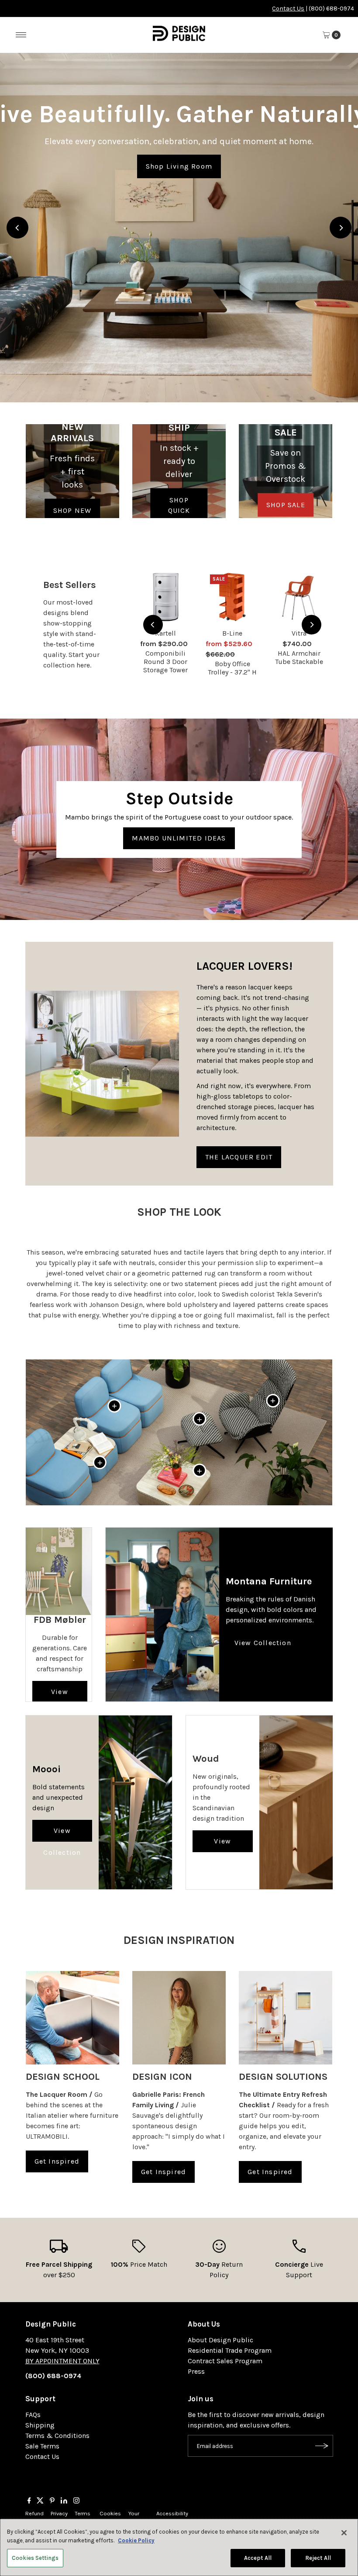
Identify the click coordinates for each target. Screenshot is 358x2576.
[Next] (341, 228)
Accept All (258, 2558)
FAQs (33, 2415)
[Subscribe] (322, 2446)
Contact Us (288, 9)
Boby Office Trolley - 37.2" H (232, 668)
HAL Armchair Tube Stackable (299, 657)
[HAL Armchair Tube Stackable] (299, 597)
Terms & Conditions (57, 2436)
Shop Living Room (179, 166)
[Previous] (17, 228)
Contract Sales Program (225, 2361)
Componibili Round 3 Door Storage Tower (165, 662)
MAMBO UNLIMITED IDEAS (179, 838)
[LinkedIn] (64, 2501)
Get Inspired (57, 2161)
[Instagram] (76, 2501)
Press (196, 2371)
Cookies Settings (35, 2558)
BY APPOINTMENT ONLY (62, 2361)
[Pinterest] (52, 2501)
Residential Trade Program (230, 2350)
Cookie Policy (136, 2540)
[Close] (344, 2533)
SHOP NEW (72, 510)
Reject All (318, 2558)
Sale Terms (42, 2446)
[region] (179, 228)
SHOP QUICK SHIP (179, 510)
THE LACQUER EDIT (239, 1157)
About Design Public (220, 2340)
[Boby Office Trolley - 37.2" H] (232, 597)
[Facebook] (29, 2501)
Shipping (40, 2425)
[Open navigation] (21, 35)
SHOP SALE (286, 505)
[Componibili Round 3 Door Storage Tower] (166, 597)
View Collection (60, 1695)
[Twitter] (40, 2501)
